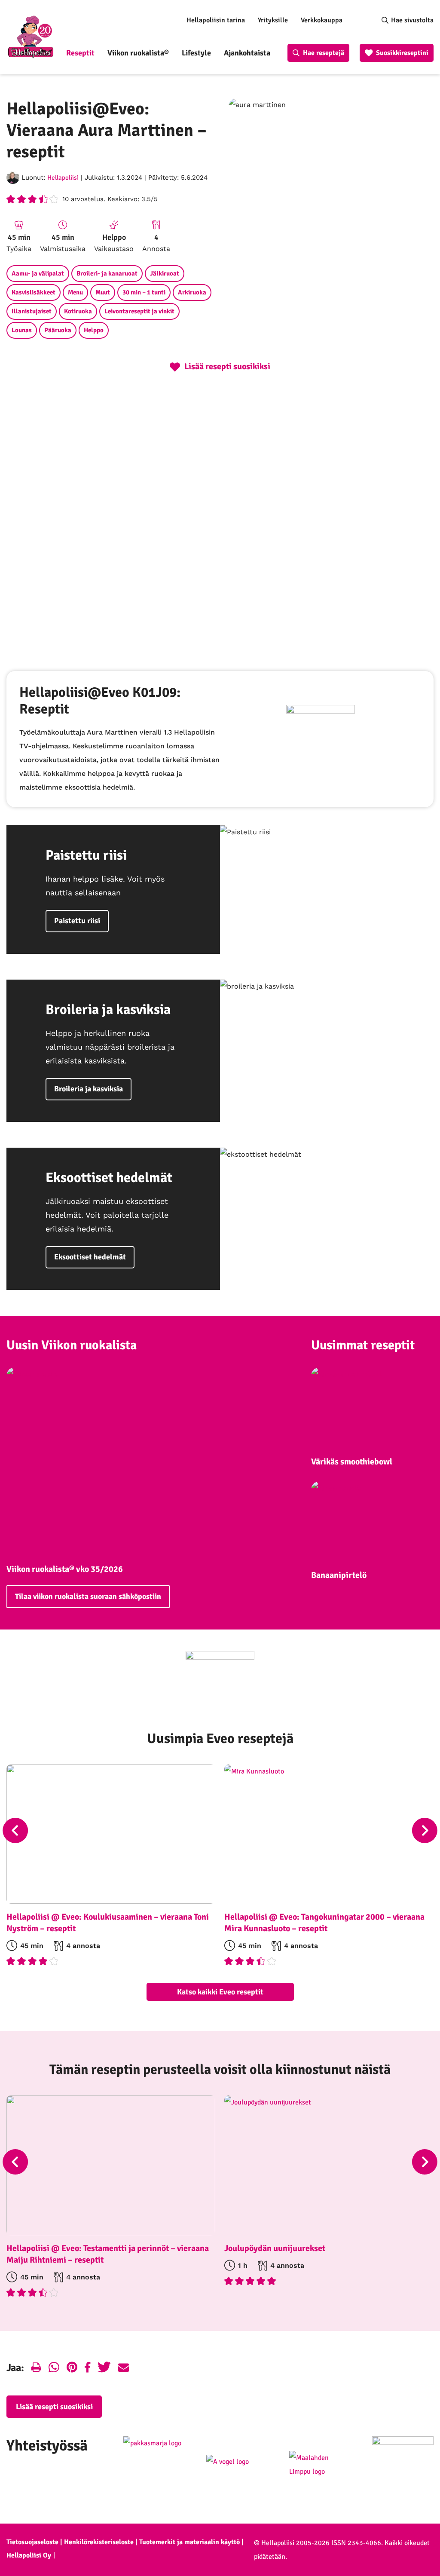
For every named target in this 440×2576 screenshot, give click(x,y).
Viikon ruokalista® (138, 53)
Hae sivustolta (412, 20)
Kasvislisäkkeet (34, 292)
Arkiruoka (192, 292)
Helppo (94, 330)
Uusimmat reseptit (363, 1345)
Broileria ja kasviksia (89, 1089)
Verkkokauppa (322, 20)
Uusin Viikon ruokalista (72, 1345)
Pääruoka (58, 330)
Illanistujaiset (32, 311)
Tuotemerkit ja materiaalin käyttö (189, 2542)
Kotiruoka (78, 311)
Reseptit (80, 53)
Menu (75, 292)
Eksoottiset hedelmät (90, 1257)
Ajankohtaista (247, 53)
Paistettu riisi (77, 921)
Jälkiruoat (165, 273)
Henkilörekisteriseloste (99, 2542)
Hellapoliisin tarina (216, 20)
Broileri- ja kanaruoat (107, 273)
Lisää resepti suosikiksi (54, 2407)
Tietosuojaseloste (32, 2542)
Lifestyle (196, 53)
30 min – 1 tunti (144, 292)
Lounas (22, 330)
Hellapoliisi (63, 178)
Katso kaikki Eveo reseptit (220, 1992)
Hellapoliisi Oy (29, 2555)
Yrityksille (273, 20)
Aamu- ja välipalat (38, 273)
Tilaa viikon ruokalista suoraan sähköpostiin (88, 1596)
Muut (103, 292)
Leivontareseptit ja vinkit (139, 311)
